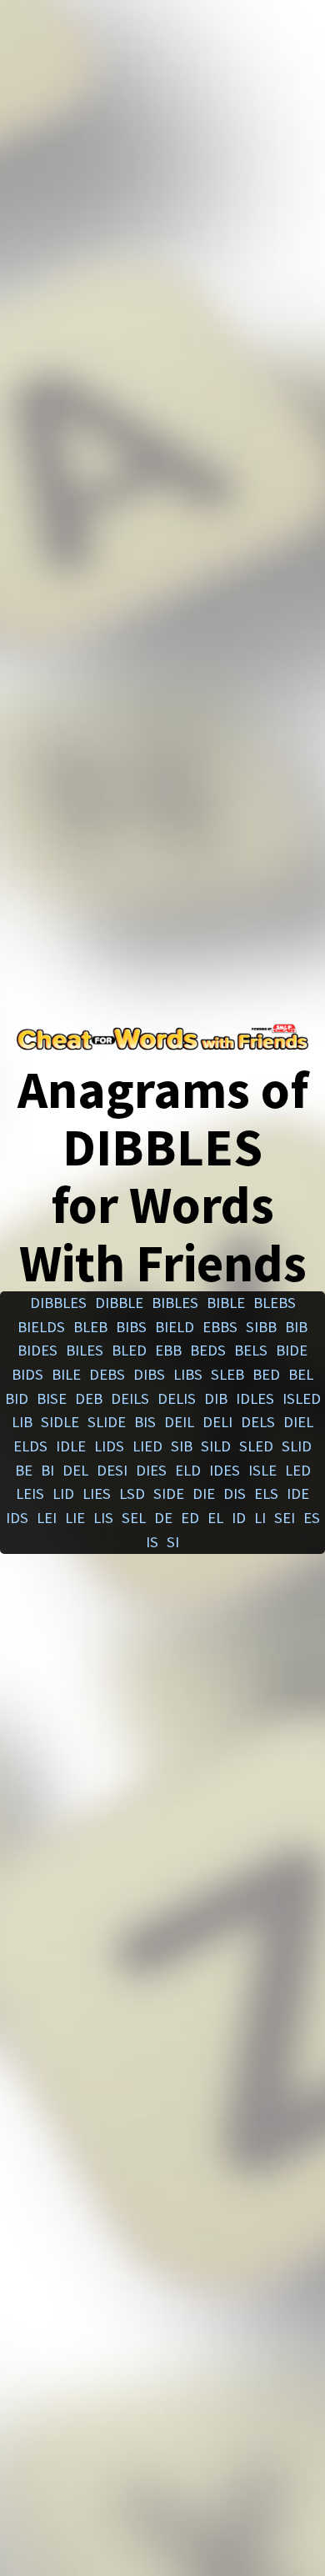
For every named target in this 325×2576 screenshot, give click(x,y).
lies (97, 1493)
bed (266, 1374)
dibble (119, 1303)
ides (225, 1470)
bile (66, 1374)
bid (17, 1398)
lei (47, 1518)
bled (129, 1350)
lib (22, 1422)
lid (63, 1493)
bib (296, 1327)
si (173, 1542)
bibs (131, 1327)
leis (30, 1493)
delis (177, 1398)
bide (292, 1350)
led (298, 1470)
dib (216, 1398)
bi (47, 1470)
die (204, 1493)
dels (258, 1422)
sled (256, 1446)
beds (208, 1350)
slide (107, 1422)
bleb (90, 1327)
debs (107, 1374)
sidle (60, 1422)
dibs (149, 1374)
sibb (261, 1327)
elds (30, 1446)
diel (298, 1422)
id (239, 1518)
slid (297, 1446)
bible (226, 1303)
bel (301, 1374)
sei (285, 1518)
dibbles (58, 1303)
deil (179, 1422)
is (152, 1542)
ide (298, 1493)
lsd (132, 1493)
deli (217, 1422)
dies (151, 1470)
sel (134, 1518)
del (75, 1470)
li (260, 1518)
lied (147, 1446)
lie (75, 1518)
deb (89, 1398)
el (215, 1518)
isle (262, 1470)
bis (145, 1422)
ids (17, 1518)
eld (188, 1470)
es (312, 1518)
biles (85, 1350)
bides (37, 1350)
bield (175, 1327)
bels (251, 1350)
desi (112, 1470)
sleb (227, 1374)
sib (182, 1446)
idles (255, 1398)
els (266, 1493)
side (169, 1493)
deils (130, 1398)
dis (235, 1493)
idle (71, 1446)
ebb (168, 1350)
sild (216, 1446)
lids (109, 1446)
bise (52, 1398)
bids (27, 1374)
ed (190, 1518)
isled (302, 1398)
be (24, 1470)
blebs (275, 1303)
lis (103, 1518)
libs (188, 1374)
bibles (175, 1303)
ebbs (220, 1327)
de (163, 1518)
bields (41, 1327)
